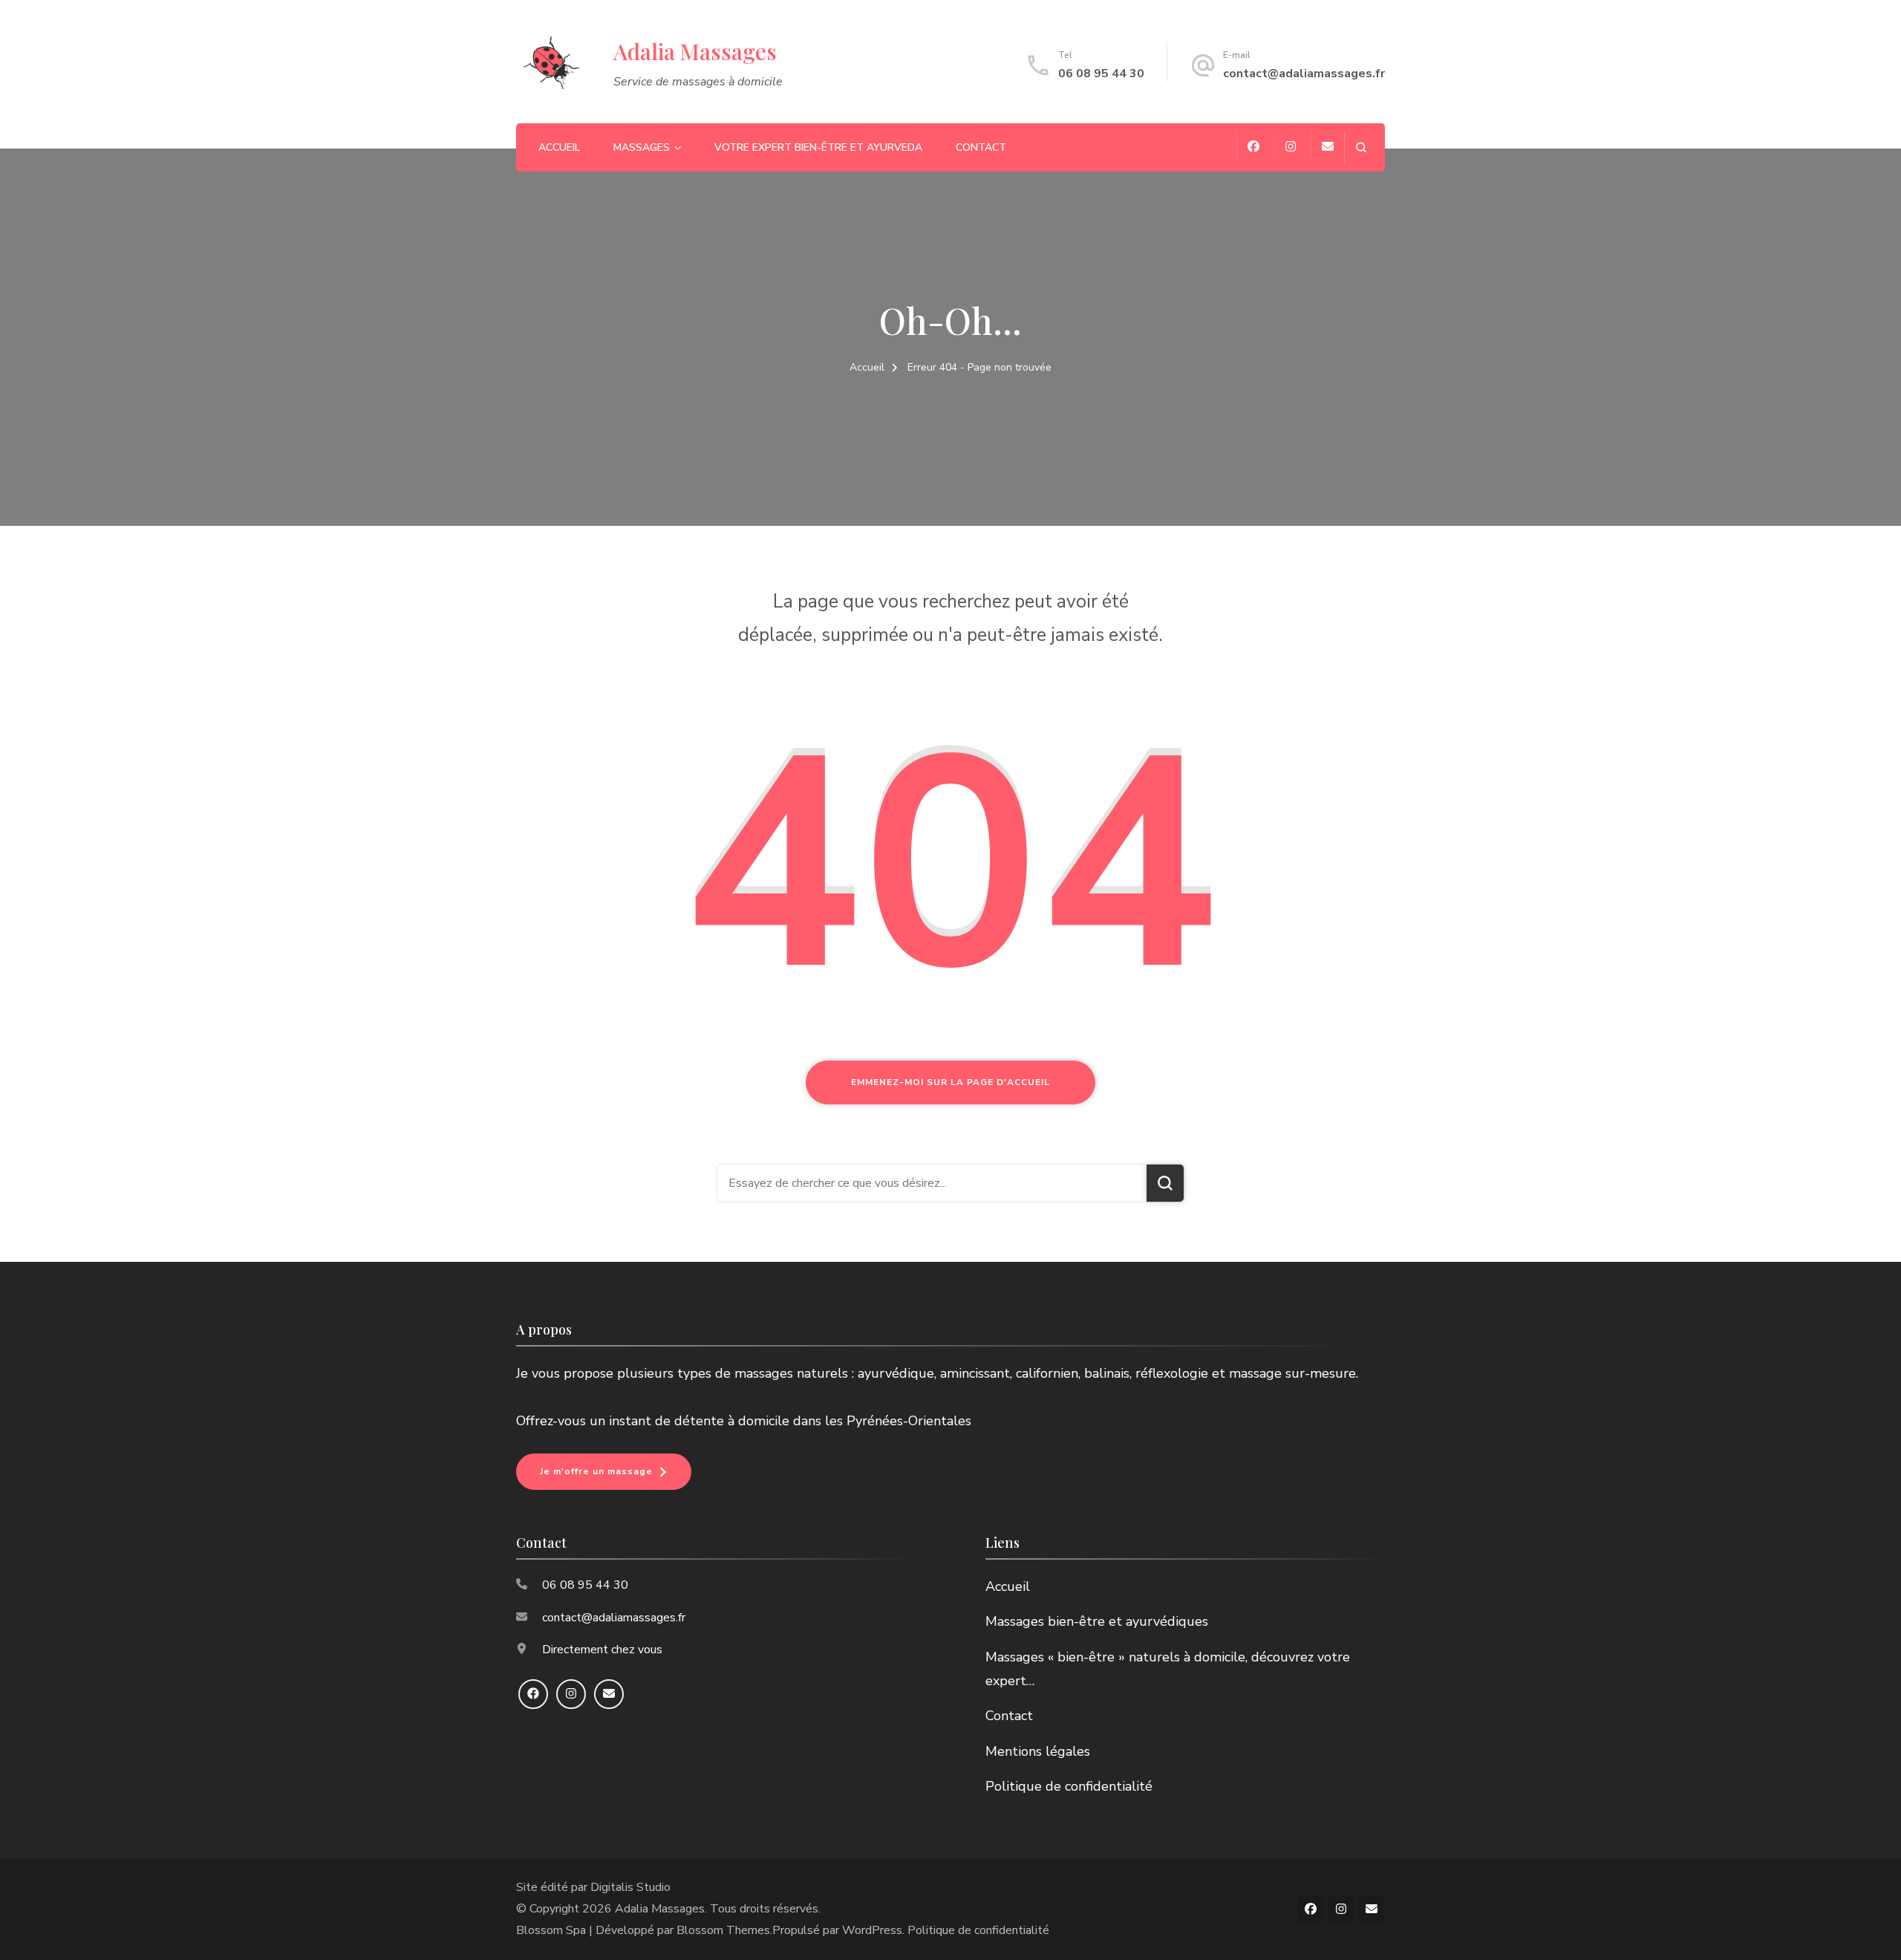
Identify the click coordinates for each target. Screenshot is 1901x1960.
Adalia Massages (695, 51)
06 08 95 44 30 (1101, 74)
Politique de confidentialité (1069, 1786)
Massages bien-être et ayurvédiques (1097, 1621)
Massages (642, 147)
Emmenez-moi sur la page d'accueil (950, 1082)
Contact (981, 147)
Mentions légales (1038, 1751)
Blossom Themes (723, 1930)
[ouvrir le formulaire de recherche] (1361, 147)
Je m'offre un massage (596, 1471)
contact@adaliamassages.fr (1304, 74)
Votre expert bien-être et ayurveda (818, 147)
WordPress (872, 1930)
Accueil (559, 147)
